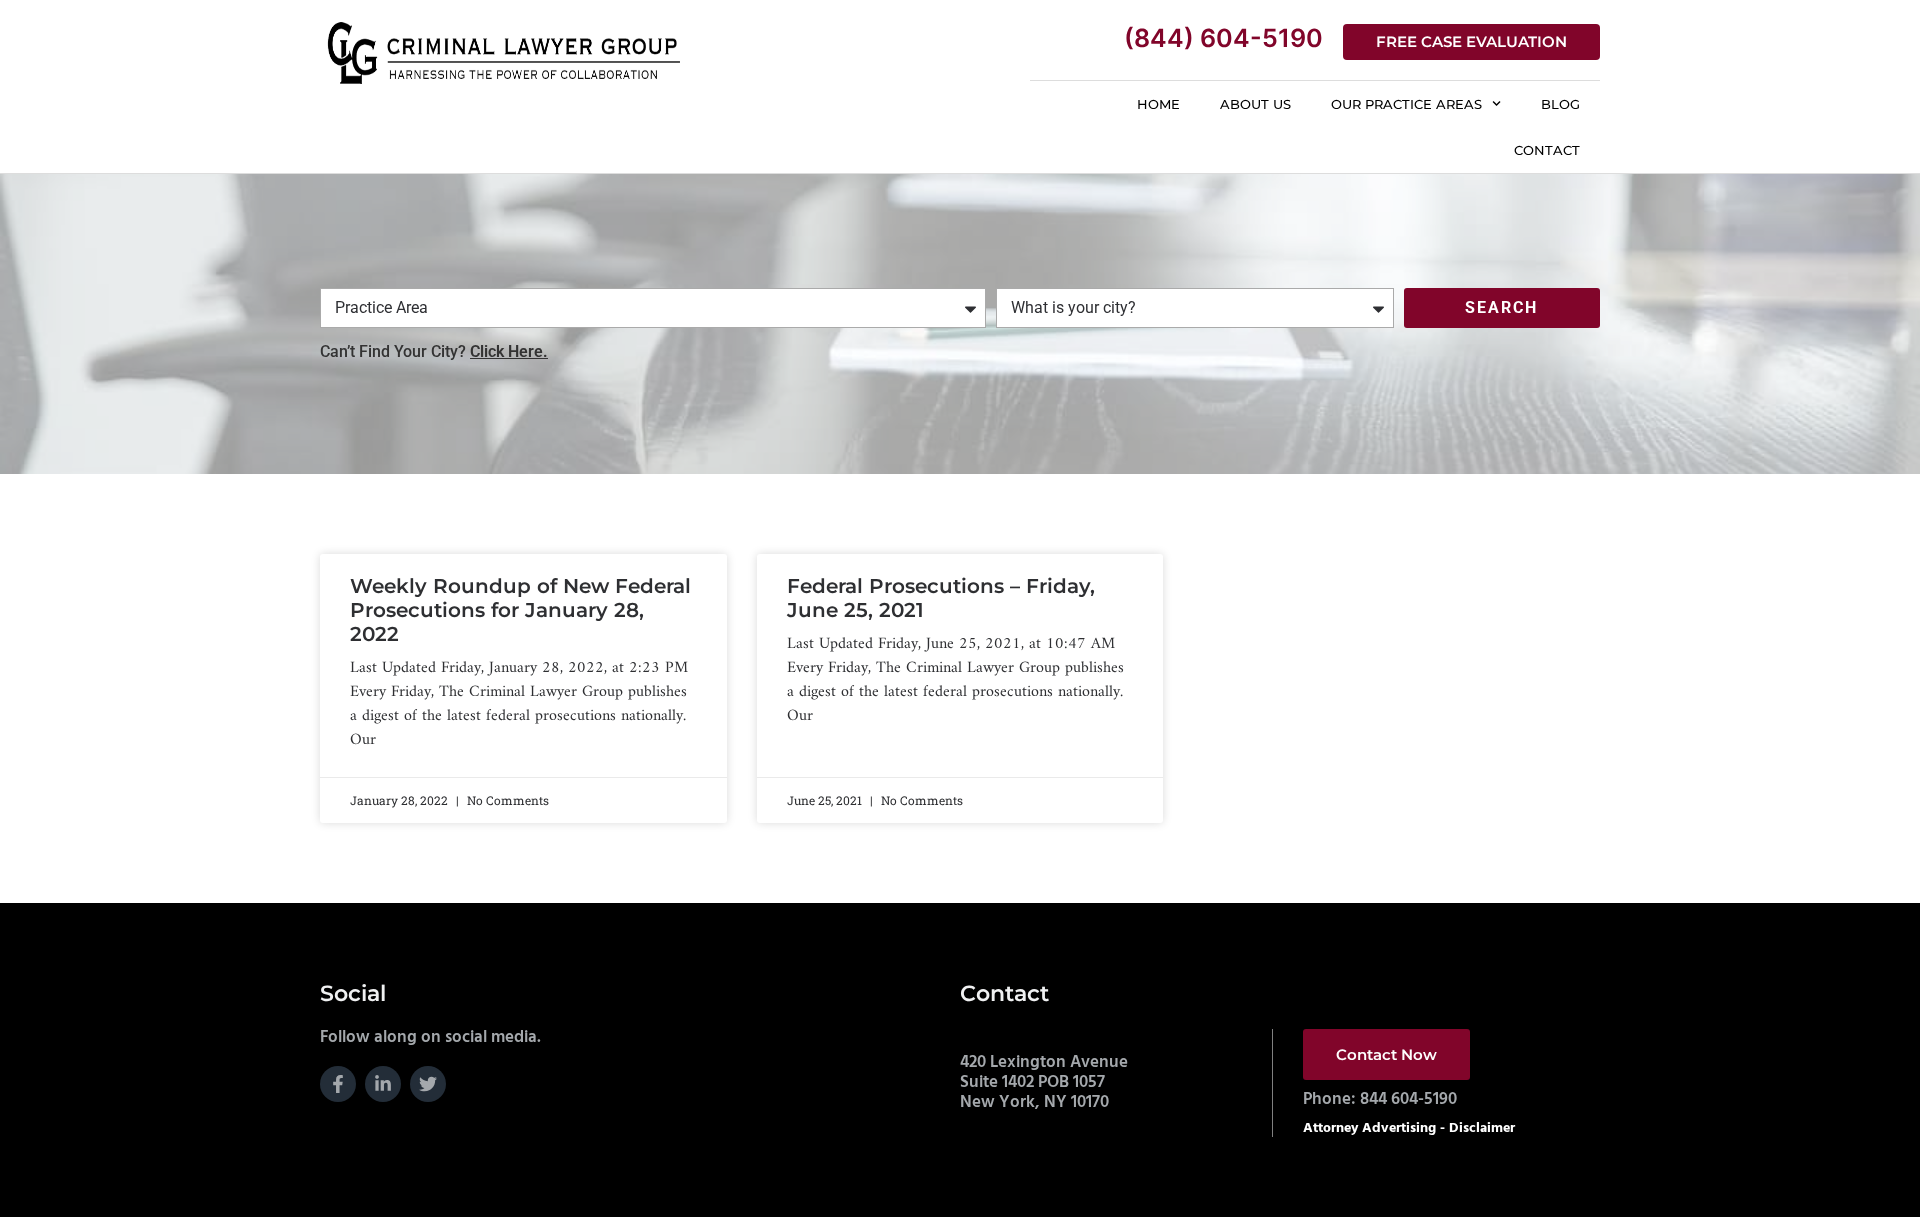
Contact (1547, 150)
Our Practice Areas (1406, 104)
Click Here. (509, 351)
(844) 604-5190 (1223, 38)
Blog (1560, 104)
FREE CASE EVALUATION (1471, 41)
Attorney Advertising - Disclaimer (1409, 1128)
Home (1158, 104)
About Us (1255, 104)
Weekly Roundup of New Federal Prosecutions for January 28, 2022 (520, 610)
